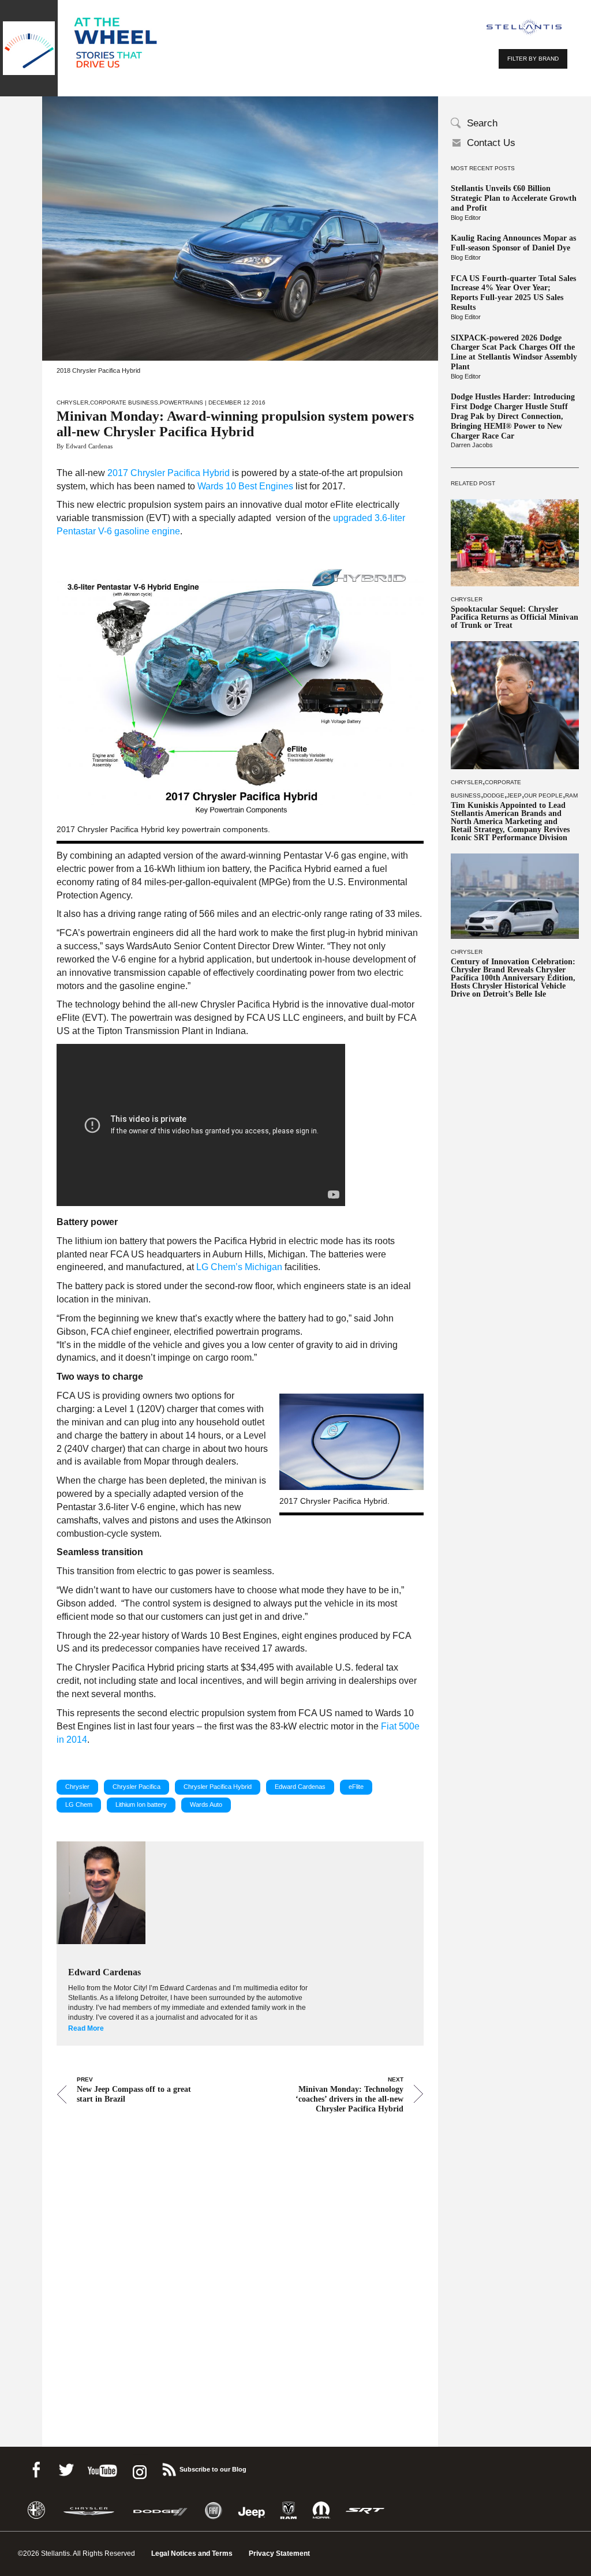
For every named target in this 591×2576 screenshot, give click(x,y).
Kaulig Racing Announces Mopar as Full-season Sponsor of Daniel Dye (513, 243)
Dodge (494, 795)
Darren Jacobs (472, 445)
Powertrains (182, 402)
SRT (365, 2511)
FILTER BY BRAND (533, 59)
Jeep (514, 795)
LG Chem (79, 1804)
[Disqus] (240, 2264)
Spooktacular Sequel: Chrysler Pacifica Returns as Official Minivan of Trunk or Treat (515, 617)
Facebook (36, 2468)
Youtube (102, 2468)
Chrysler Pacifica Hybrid (218, 1787)
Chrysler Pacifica (136, 1787)
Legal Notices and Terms (192, 2553)
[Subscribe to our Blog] (169, 2468)
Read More (86, 2028)
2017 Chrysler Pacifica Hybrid (169, 473)
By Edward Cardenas (85, 446)
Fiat (213, 2511)
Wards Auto (206, 1804)
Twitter (66, 2468)
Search (482, 123)
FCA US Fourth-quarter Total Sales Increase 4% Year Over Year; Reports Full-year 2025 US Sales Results (513, 293)
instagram (139, 2468)
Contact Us (491, 143)
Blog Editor (466, 218)
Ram (571, 795)
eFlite (356, 1787)
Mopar (321, 2511)
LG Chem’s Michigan (239, 1267)
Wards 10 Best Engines (245, 486)
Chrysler (467, 599)
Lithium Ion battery (141, 1804)
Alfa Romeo (36, 2511)
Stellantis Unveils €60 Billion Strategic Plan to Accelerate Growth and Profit (514, 198)
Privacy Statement (279, 2553)
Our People (543, 795)
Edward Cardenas (300, 1787)
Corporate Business (124, 402)
